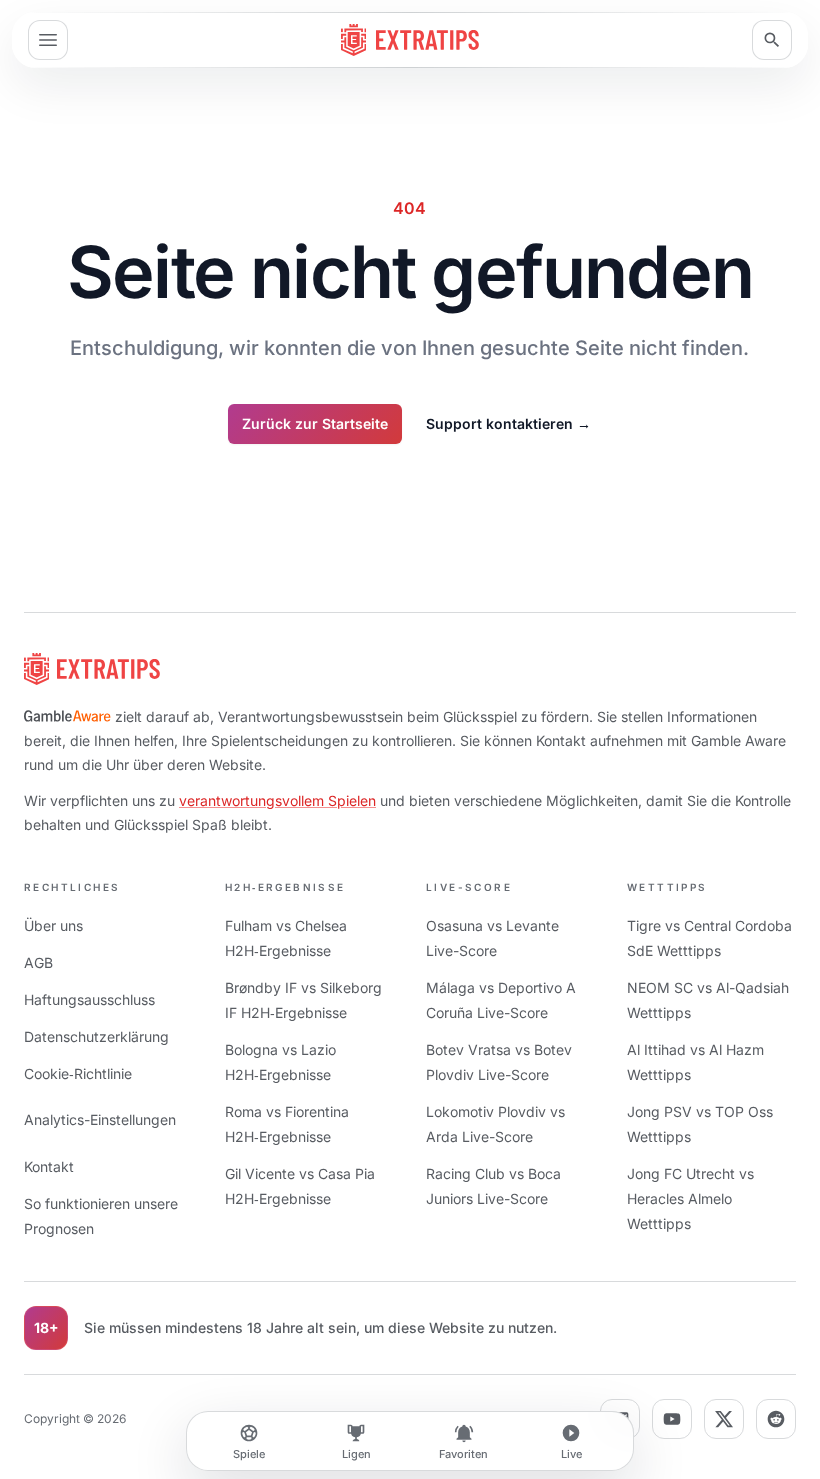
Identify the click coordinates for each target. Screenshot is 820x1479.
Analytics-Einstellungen (100, 1119)
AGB (38, 962)
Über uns (53, 925)
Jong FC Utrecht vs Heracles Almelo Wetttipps (690, 1198)
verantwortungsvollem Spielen (277, 800)
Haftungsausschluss (89, 999)
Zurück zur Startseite (315, 423)
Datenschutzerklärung (96, 1036)
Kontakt (49, 1166)
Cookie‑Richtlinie (78, 1073)
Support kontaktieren (508, 423)
